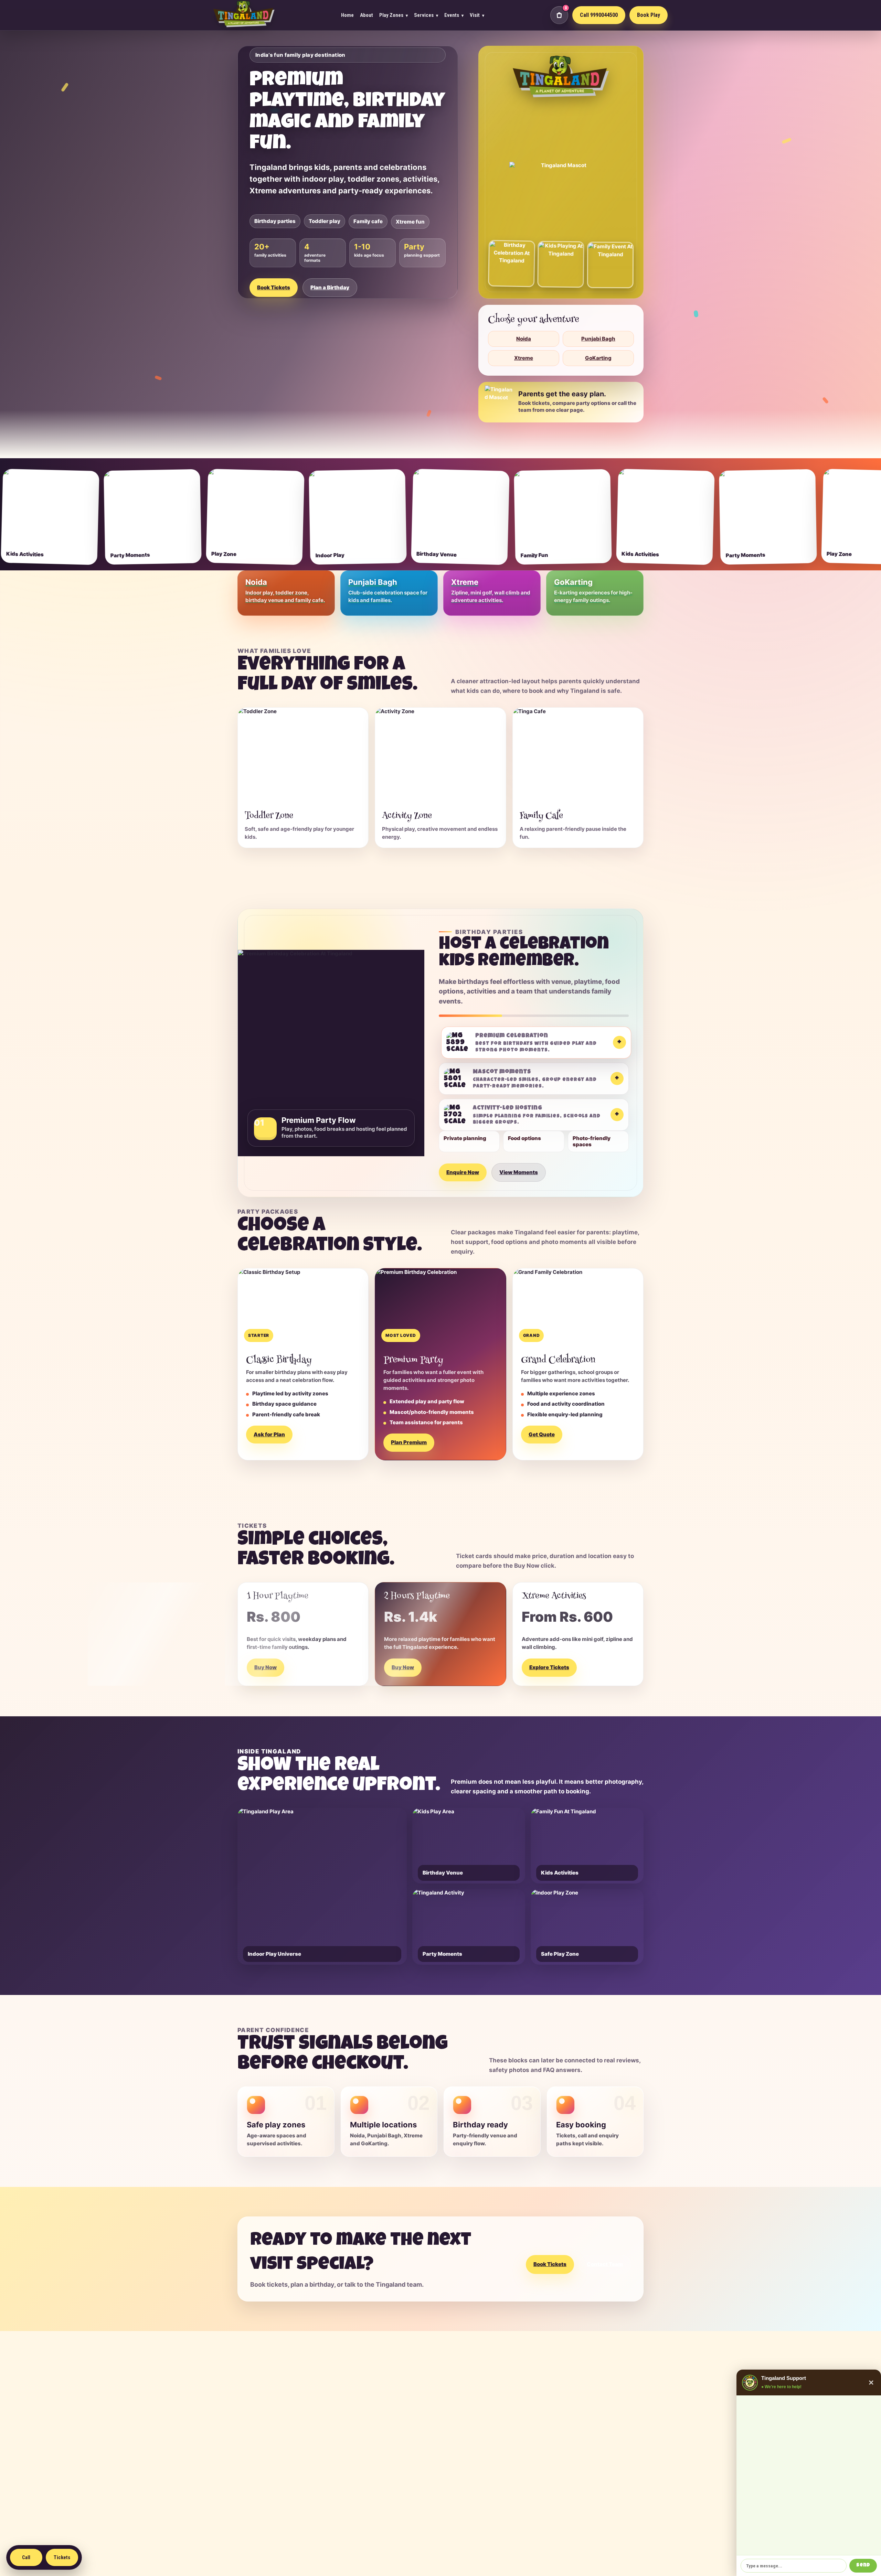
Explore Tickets (549, 1667)
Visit (477, 15)
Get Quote (542, 1434)
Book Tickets (274, 287)
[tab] (534, 1043)
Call (26, 2557)
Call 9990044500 (599, 15)
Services (426, 15)
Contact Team (605, 2264)
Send (863, 2566)
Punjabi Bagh (598, 339)
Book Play (649, 15)
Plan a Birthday (330, 287)
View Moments (519, 1172)
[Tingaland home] (244, 15)
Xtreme (524, 358)
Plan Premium (409, 1442)
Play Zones (394, 15)
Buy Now (266, 1667)
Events (454, 15)
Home (347, 15)
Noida (524, 339)
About (367, 15)
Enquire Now (463, 1172)
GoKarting (598, 358)
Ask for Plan (269, 1434)
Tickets (62, 2557)
